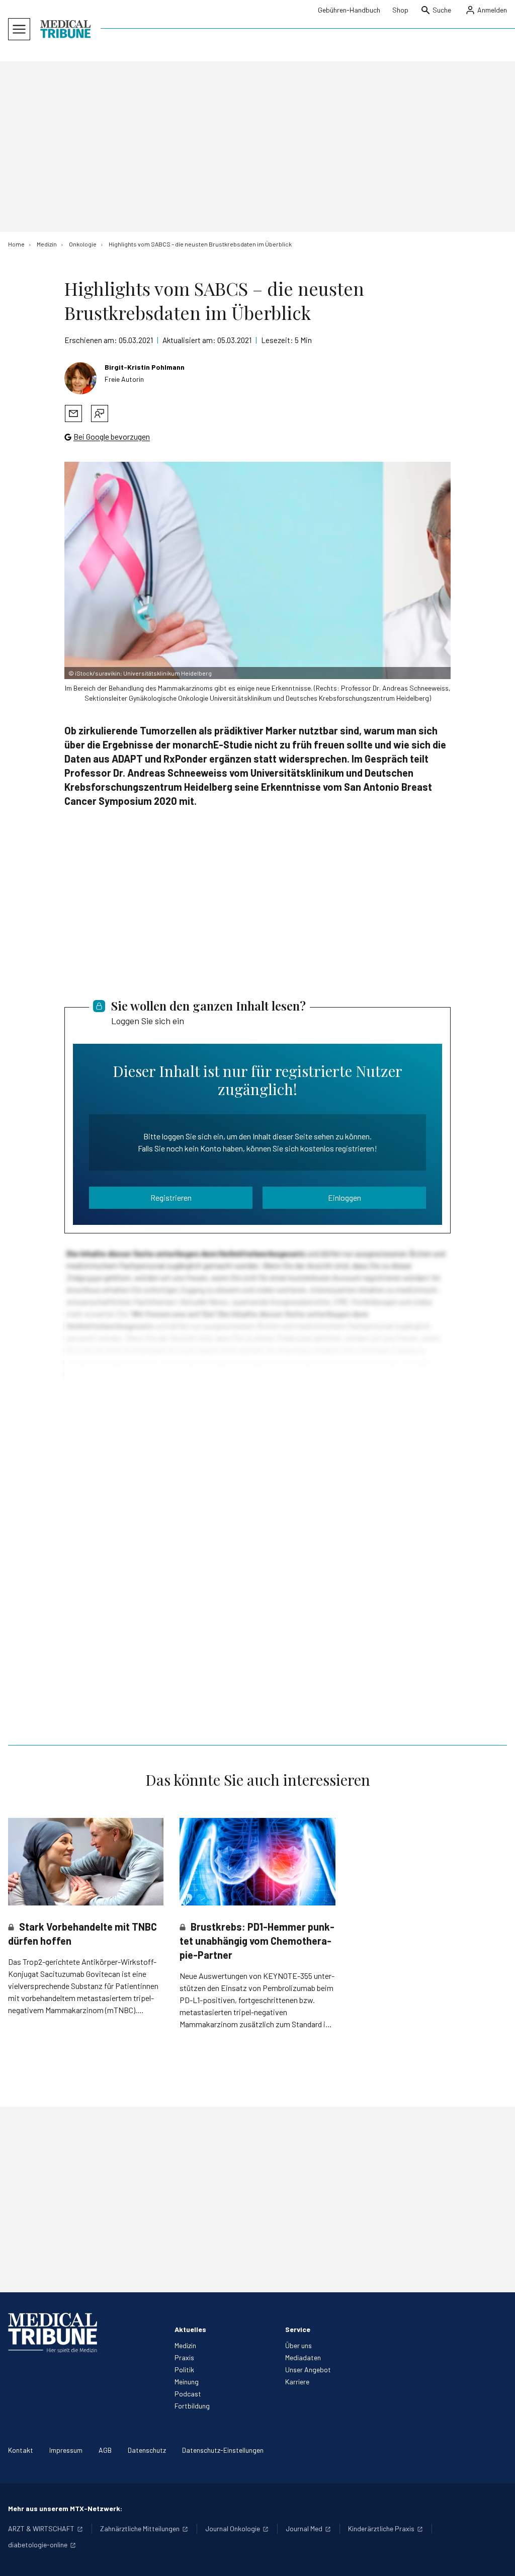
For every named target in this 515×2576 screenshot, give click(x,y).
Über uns (298, 2345)
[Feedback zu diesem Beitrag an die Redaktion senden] (100, 413)
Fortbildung (192, 2406)
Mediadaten (303, 2357)
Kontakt (21, 2450)
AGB (105, 2450)
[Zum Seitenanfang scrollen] (497, 2558)
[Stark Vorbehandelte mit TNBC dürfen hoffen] (86, 1862)
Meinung (187, 2382)
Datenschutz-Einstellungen (223, 2450)
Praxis (184, 2357)
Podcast (188, 2394)
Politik (184, 2370)
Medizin (185, 2345)
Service (298, 2329)
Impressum (66, 2450)
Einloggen (345, 1197)
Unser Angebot (308, 2370)
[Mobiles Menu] (19, 29)
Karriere (297, 2382)
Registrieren (171, 1197)
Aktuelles (190, 2329)
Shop (400, 10)
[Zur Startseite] (65, 29)
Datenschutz (147, 2450)
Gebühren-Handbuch (349, 10)
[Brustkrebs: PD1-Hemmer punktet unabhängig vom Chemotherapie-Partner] (257, 1862)
